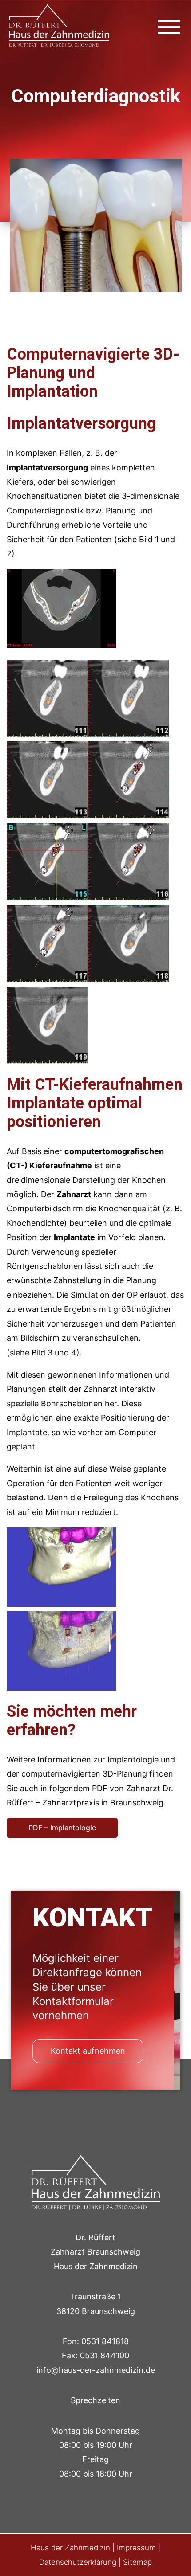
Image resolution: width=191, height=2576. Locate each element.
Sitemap (137, 2562)
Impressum (136, 2548)
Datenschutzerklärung (78, 2562)
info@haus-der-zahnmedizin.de (96, 2370)
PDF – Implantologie (62, 1828)
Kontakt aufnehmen (88, 2051)
